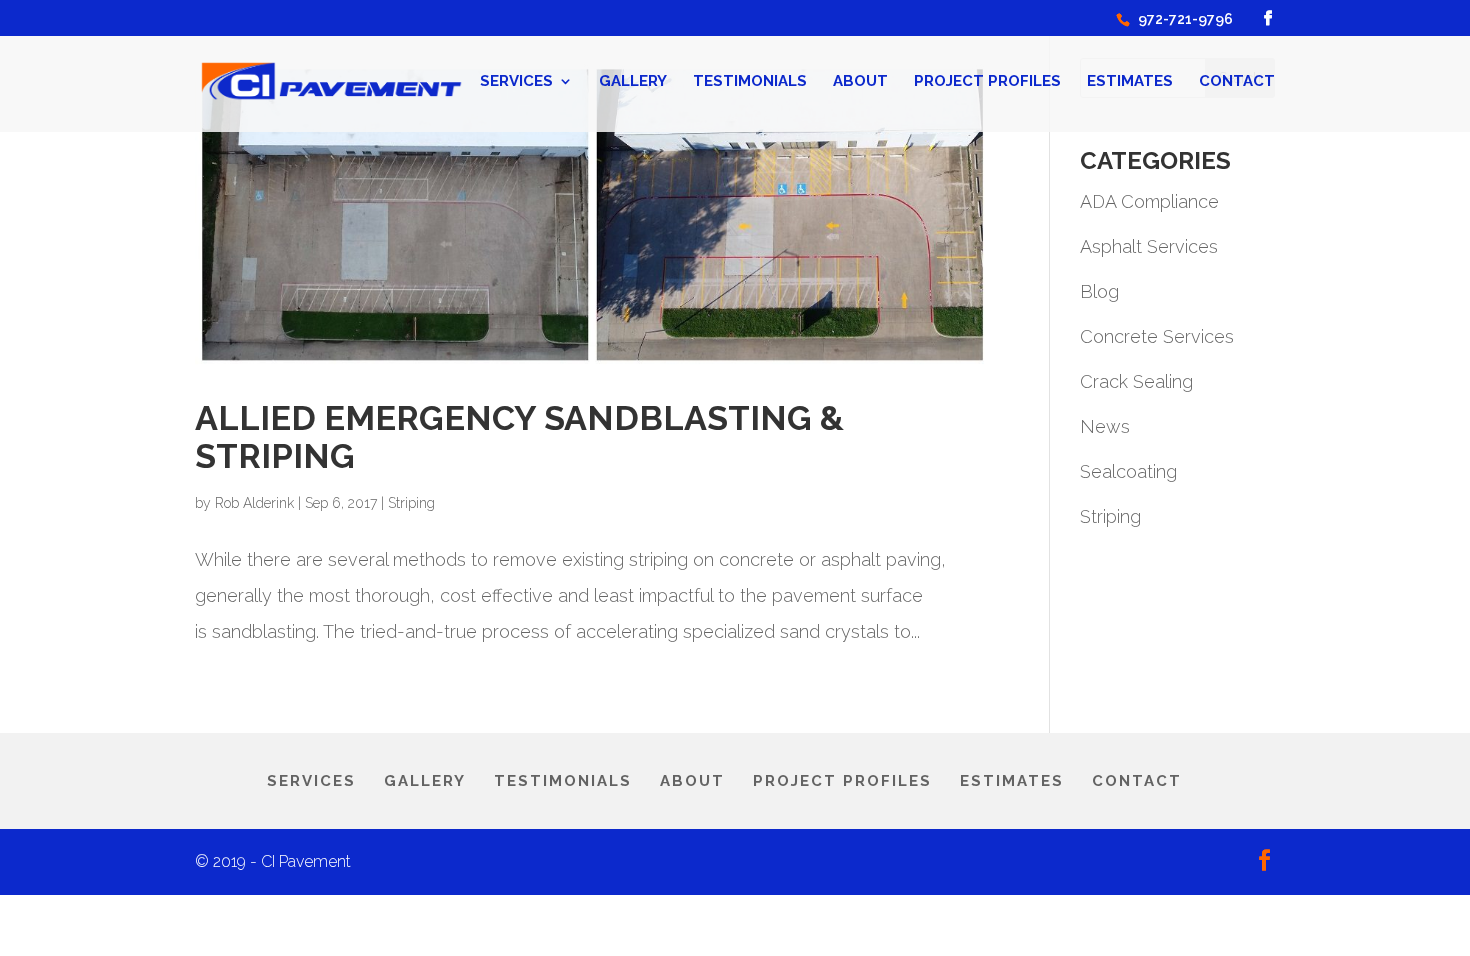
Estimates (1130, 82)
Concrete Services (1157, 336)
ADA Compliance (1149, 201)
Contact (1237, 82)
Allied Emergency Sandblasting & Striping (519, 436)
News (1105, 426)
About (860, 82)
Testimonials (750, 82)
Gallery (633, 82)
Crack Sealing (1136, 381)
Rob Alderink (254, 503)
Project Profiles (987, 82)
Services (516, 82)
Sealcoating (1128, 471)
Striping (411, 503)
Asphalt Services (1149, 246)
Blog (1099, 291)
